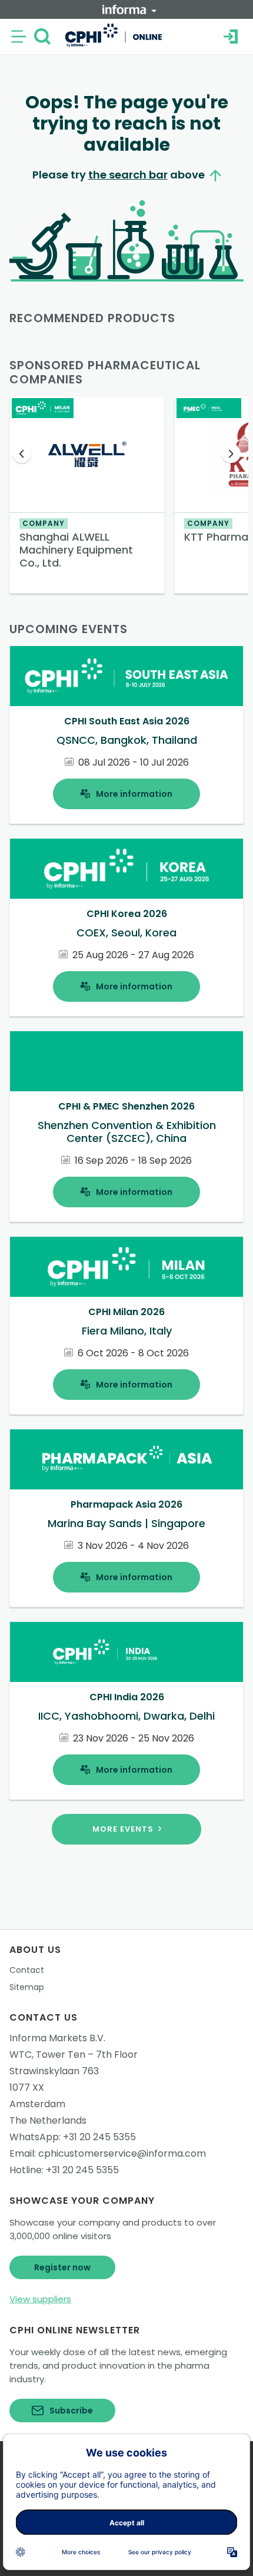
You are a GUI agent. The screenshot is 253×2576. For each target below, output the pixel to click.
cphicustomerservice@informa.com (122, 2153)
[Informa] (129, 9)
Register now (62, 2267)
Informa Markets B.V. (57, 2038)
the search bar (128, 175)
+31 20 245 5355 (99, 2137)
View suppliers (40, 2299)
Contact (27, 1970)
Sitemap (27, 1987)
